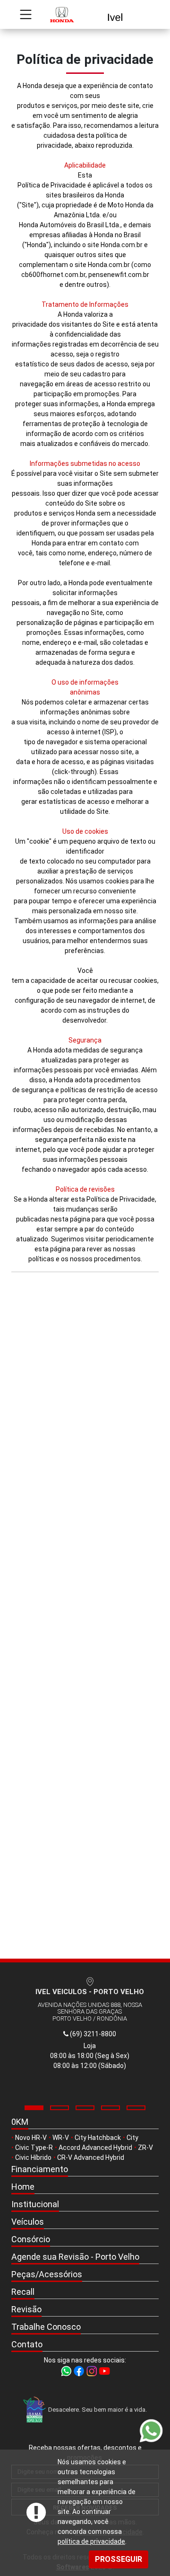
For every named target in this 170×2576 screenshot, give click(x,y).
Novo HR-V (31, 2138)
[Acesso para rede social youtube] (104, 2371)
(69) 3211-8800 (92, 2034)
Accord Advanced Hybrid (95, 2148)
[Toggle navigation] (26, 14)
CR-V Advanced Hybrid (91, 2157)
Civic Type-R (34, 2148)
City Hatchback (98, 2138)
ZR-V (145, 2148)
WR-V (61, 2138)
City (132, 2138)
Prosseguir (119, 2559)
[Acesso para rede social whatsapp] (67, 2371)
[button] (34, 2108)
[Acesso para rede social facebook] (80, 2371)
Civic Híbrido (33, 2157)
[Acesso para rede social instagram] (92, 2371)
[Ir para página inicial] (85, 14)
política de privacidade (91, 2541)
